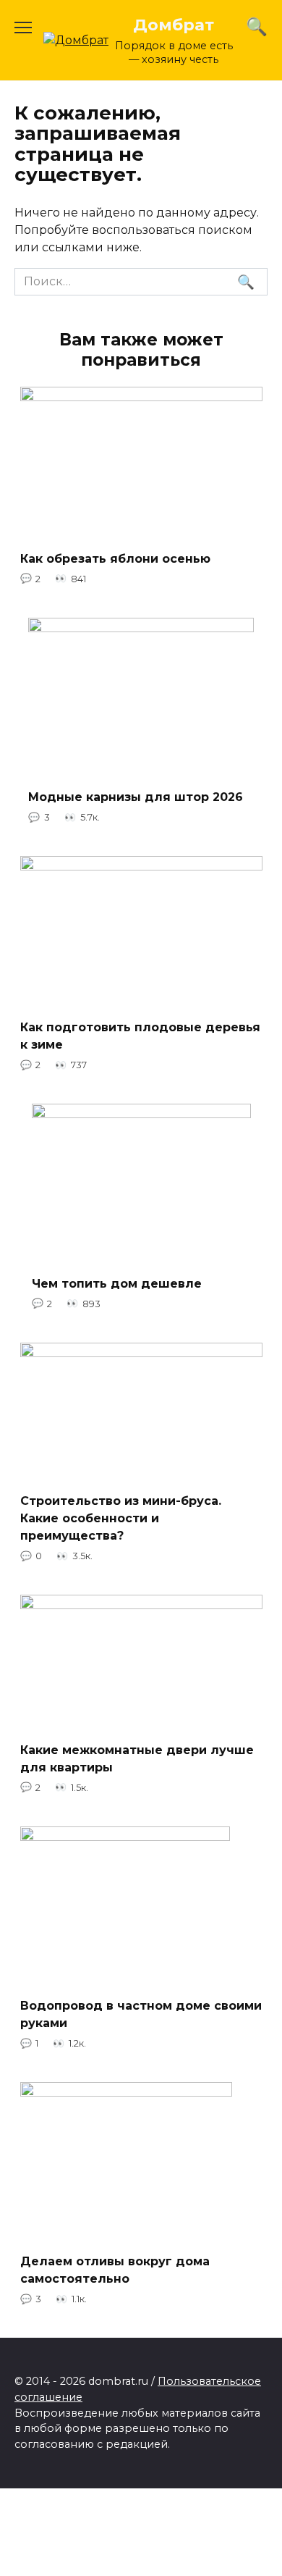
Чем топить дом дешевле (117, 1283)
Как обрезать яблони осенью (115, 558)
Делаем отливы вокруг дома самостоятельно (115, 2270)
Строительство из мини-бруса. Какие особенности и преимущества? (121, 1518)
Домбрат (174, 25)
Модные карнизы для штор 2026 (136, 797)
